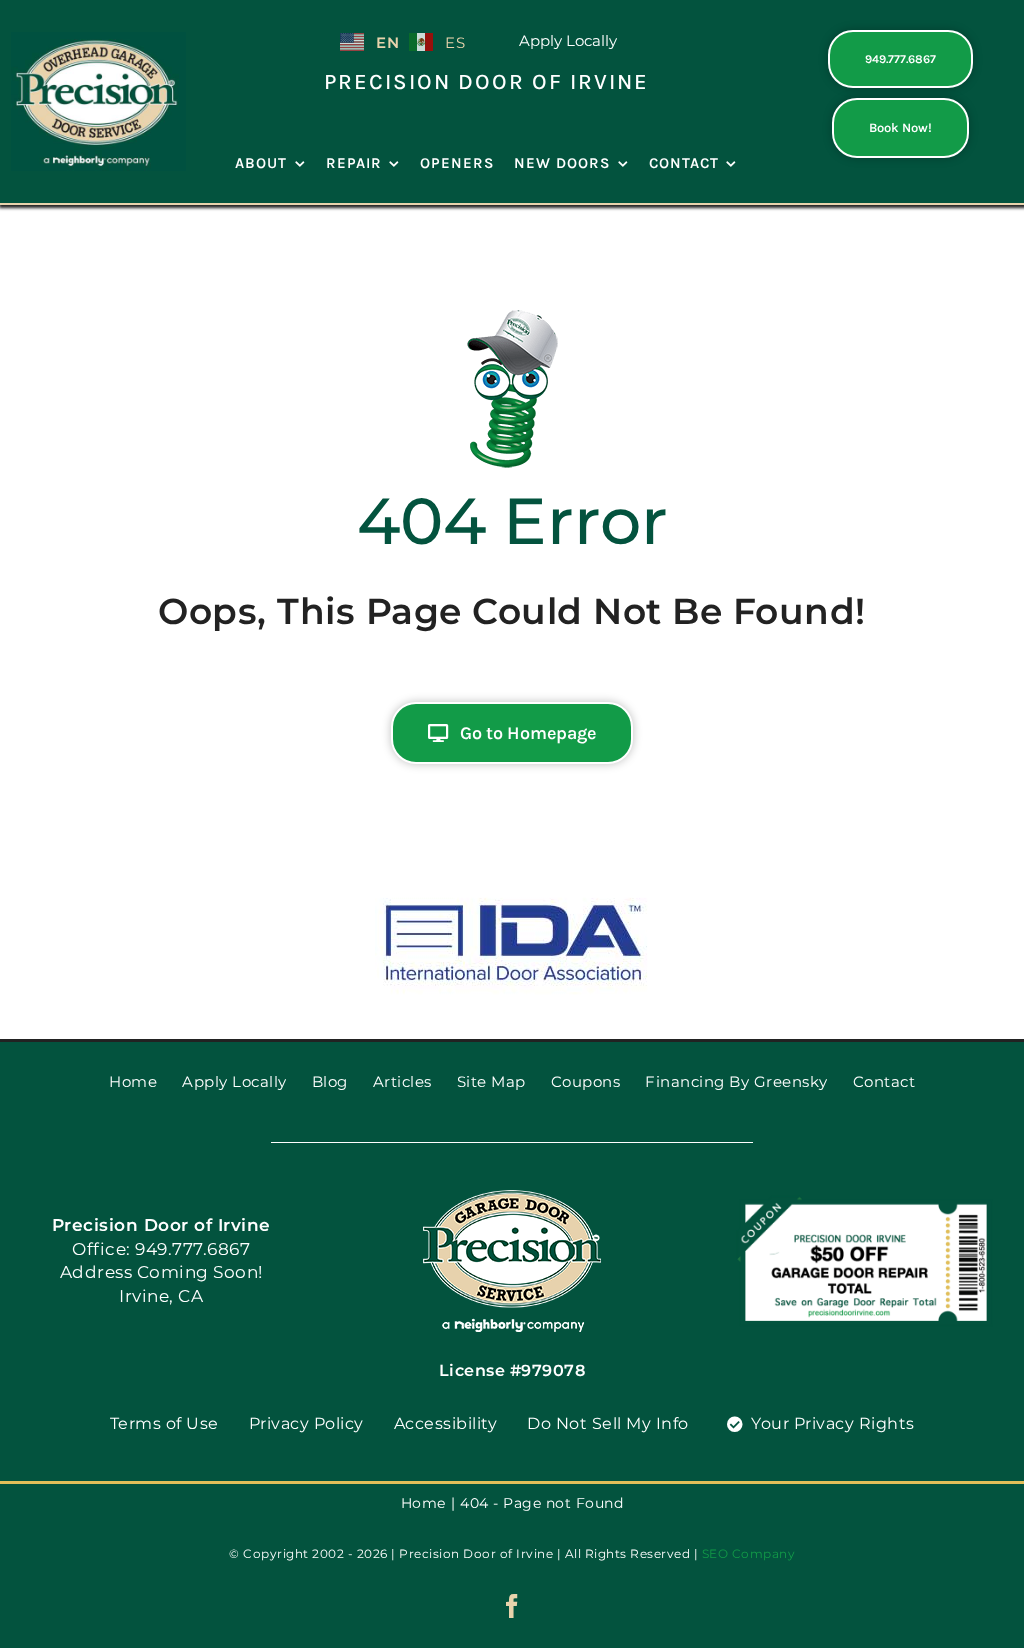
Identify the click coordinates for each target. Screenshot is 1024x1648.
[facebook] (512, 1606)
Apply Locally (568, 40)
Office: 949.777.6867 (161, 1249)
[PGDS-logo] (98, 39)
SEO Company (749, 1553)
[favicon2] (512, 1196)
